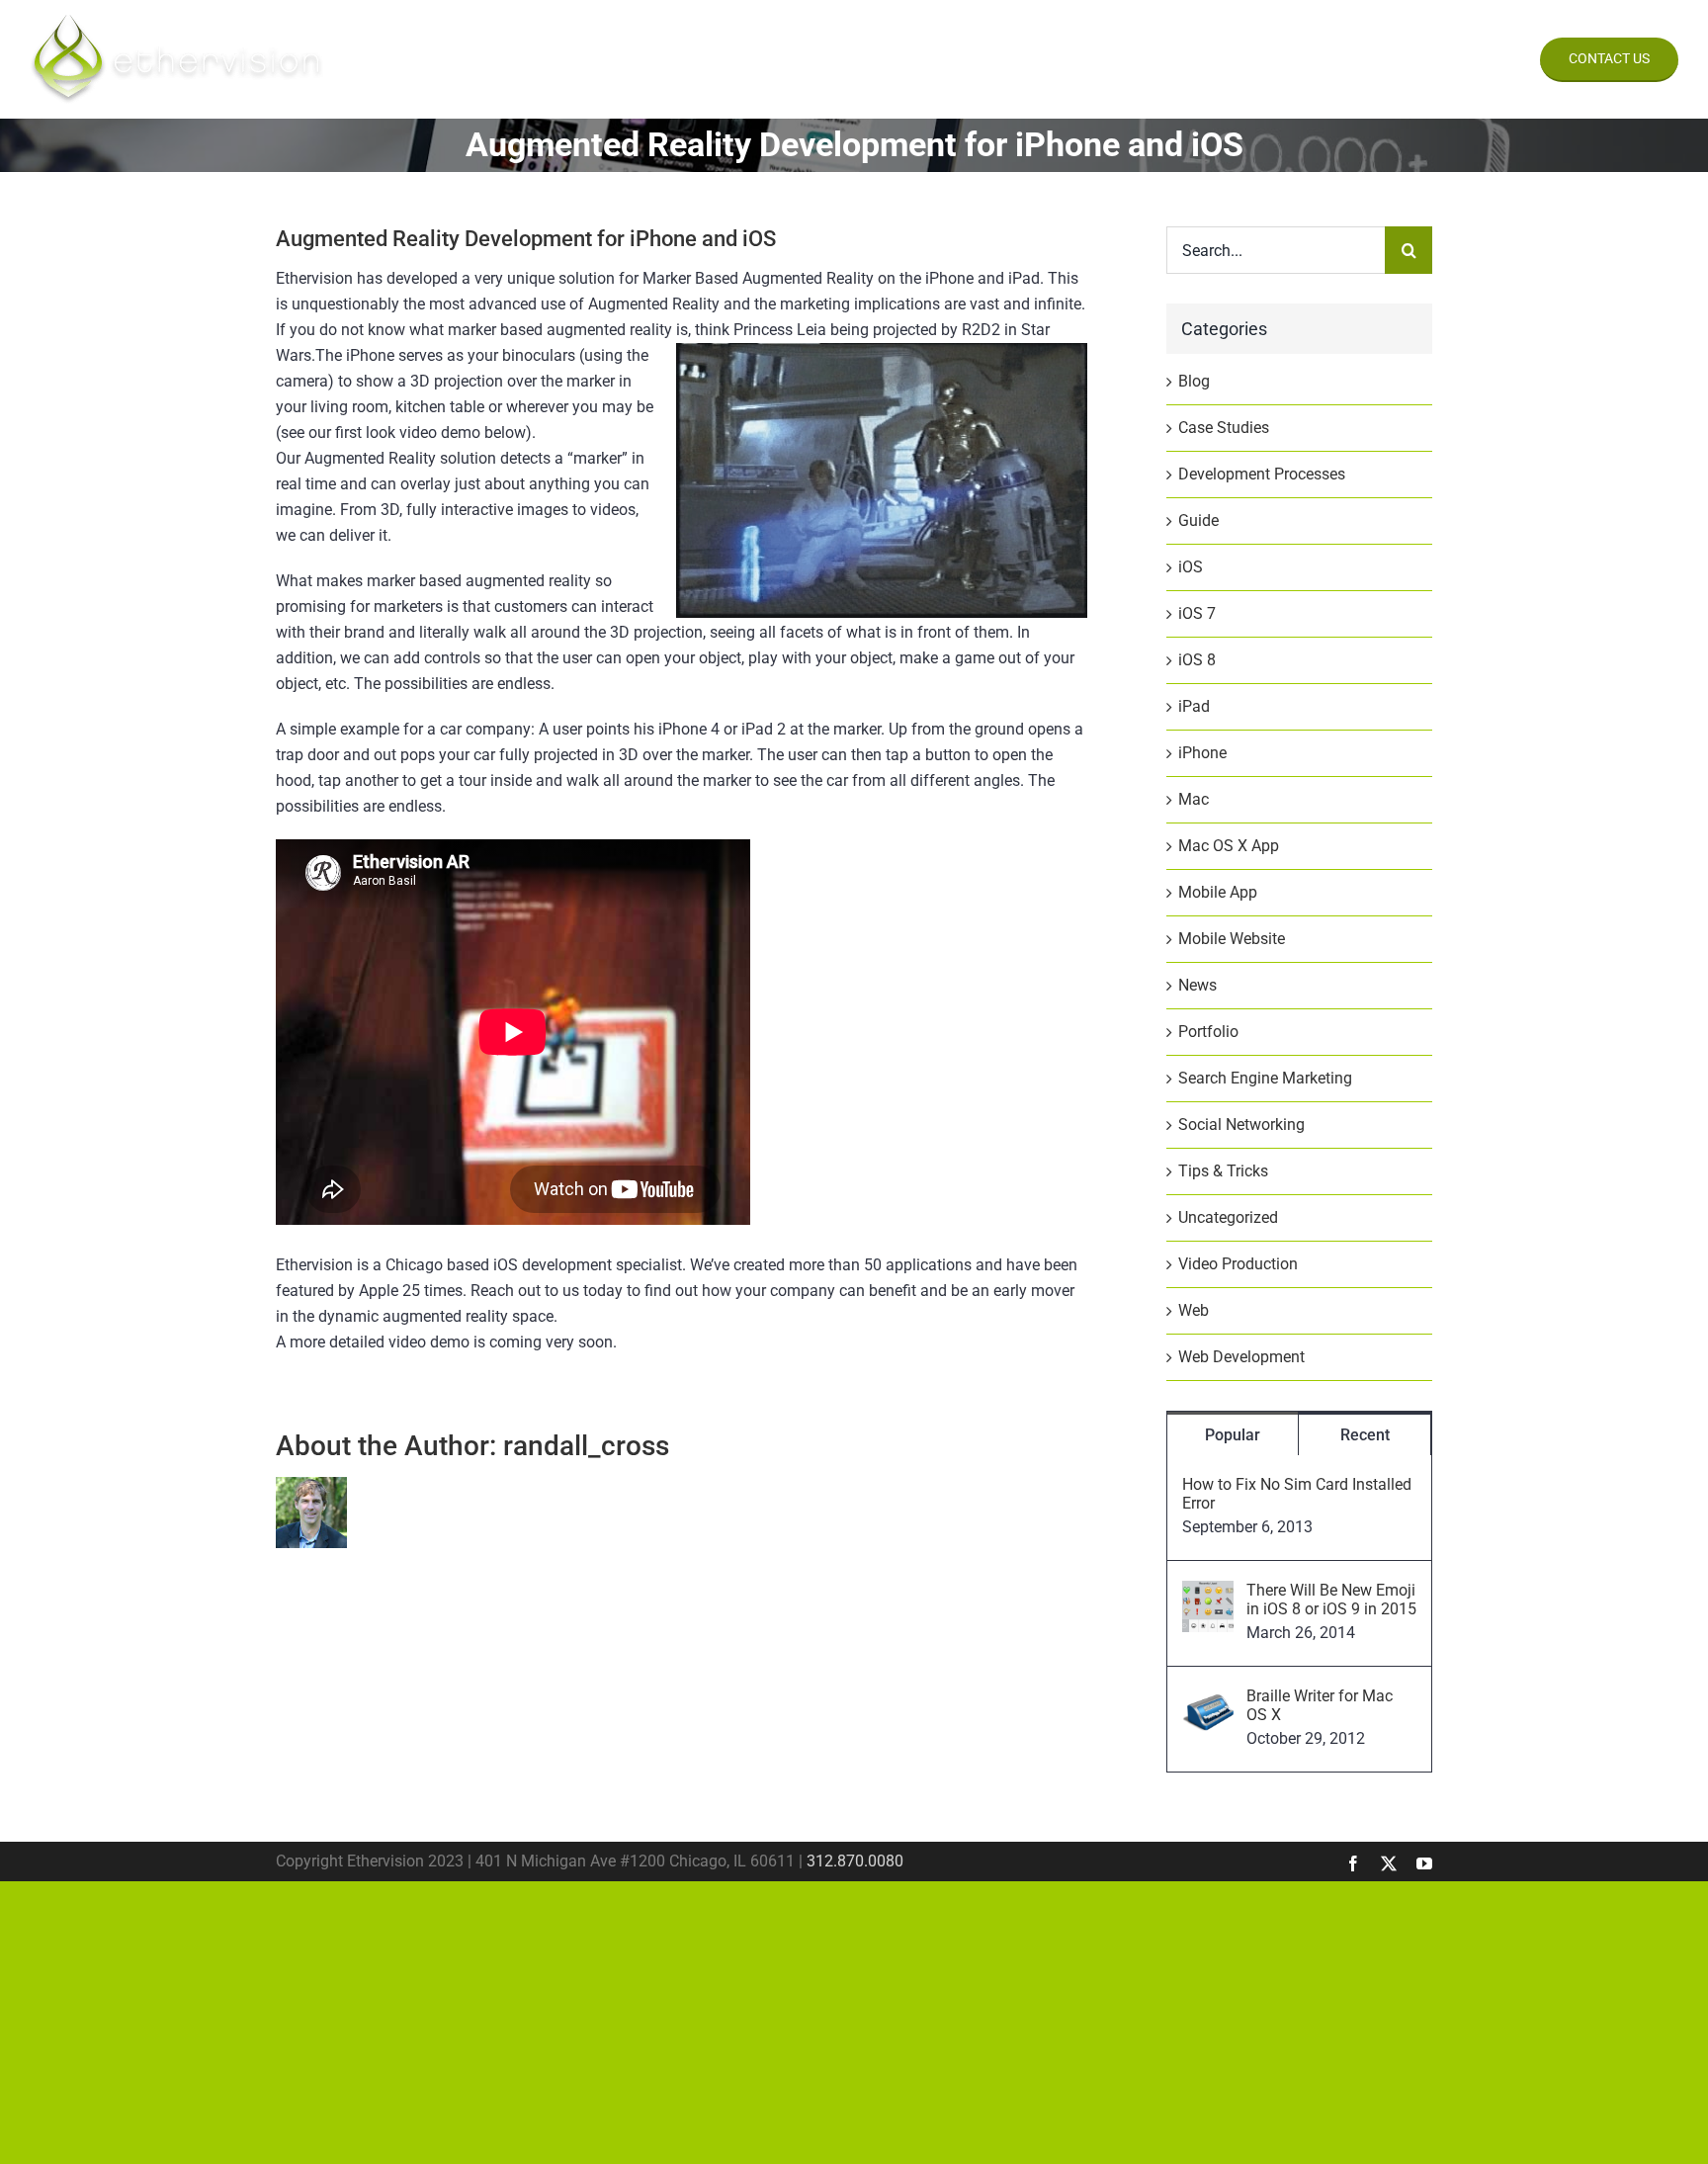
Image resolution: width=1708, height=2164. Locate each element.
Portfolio (1208, 1032)
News (1197, 985)
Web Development (1241, 1357)
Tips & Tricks (1223, 1171)
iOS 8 (1197, 660)
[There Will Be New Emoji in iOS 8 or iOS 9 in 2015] (1208, 1593)
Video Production (1238, 1264)
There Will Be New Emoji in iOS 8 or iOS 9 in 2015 (1331, 1600)
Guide (1198, 520)
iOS (1191, 567)
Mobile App (1218, 892)
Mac (1194, 799)
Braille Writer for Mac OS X (1320, 1705)
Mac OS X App (1229, 846)
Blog (1194, 381)
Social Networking (1241, 1125)
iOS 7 (1197, 613)
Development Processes (1262, 474)
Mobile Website (1232, 939)
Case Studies (1224, 428)
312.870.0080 (855, 1861)
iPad (1194, 706)
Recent (1365, 1435)
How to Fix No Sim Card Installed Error (1297, 1494)
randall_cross (586, 1446)
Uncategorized (1228, 1217)
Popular (1233, 1435)
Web (1194, 1310)
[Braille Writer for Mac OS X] (1208, 1699)
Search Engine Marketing (1265, 1078)
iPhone (1202, 753)
